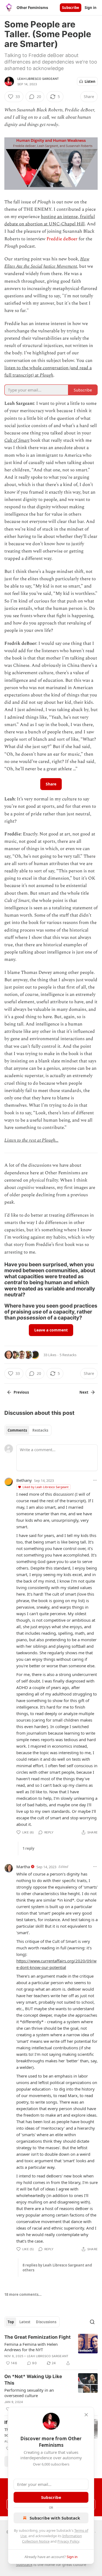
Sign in (91, 8)
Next (84, 1392)
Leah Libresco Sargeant (38, 79)
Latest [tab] (25, 2322)
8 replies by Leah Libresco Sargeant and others (57, 2268)
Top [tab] (11, 2322)
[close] (86, 2415)
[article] (51, 2350)
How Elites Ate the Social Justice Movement (47, 263)
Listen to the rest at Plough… (31, 1140)
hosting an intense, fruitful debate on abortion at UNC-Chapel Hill (50, 220)
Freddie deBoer (62, 239)
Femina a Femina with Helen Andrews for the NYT (31, 2347)
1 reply (28, 1848)
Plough (47, 375)
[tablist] (28, 1430)
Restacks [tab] (40, 1430)
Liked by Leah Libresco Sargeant (46, 1487)
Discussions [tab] (46, 2322)
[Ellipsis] (95, 1480)
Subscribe (71, 8)
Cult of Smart (17, 440)
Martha (23, 1867)
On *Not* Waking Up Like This (33, 2380)
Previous (21, 1392)
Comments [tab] (17, 1430)
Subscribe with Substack (55, 2518)
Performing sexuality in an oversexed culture (29, 2393)
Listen (90, 81)
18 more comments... (23, 2294)
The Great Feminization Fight (38, 2337)
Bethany (24, 1480)
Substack (24, 2564)
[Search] (92, 2322)
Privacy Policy (68, 2541)
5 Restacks (68, 1355)
